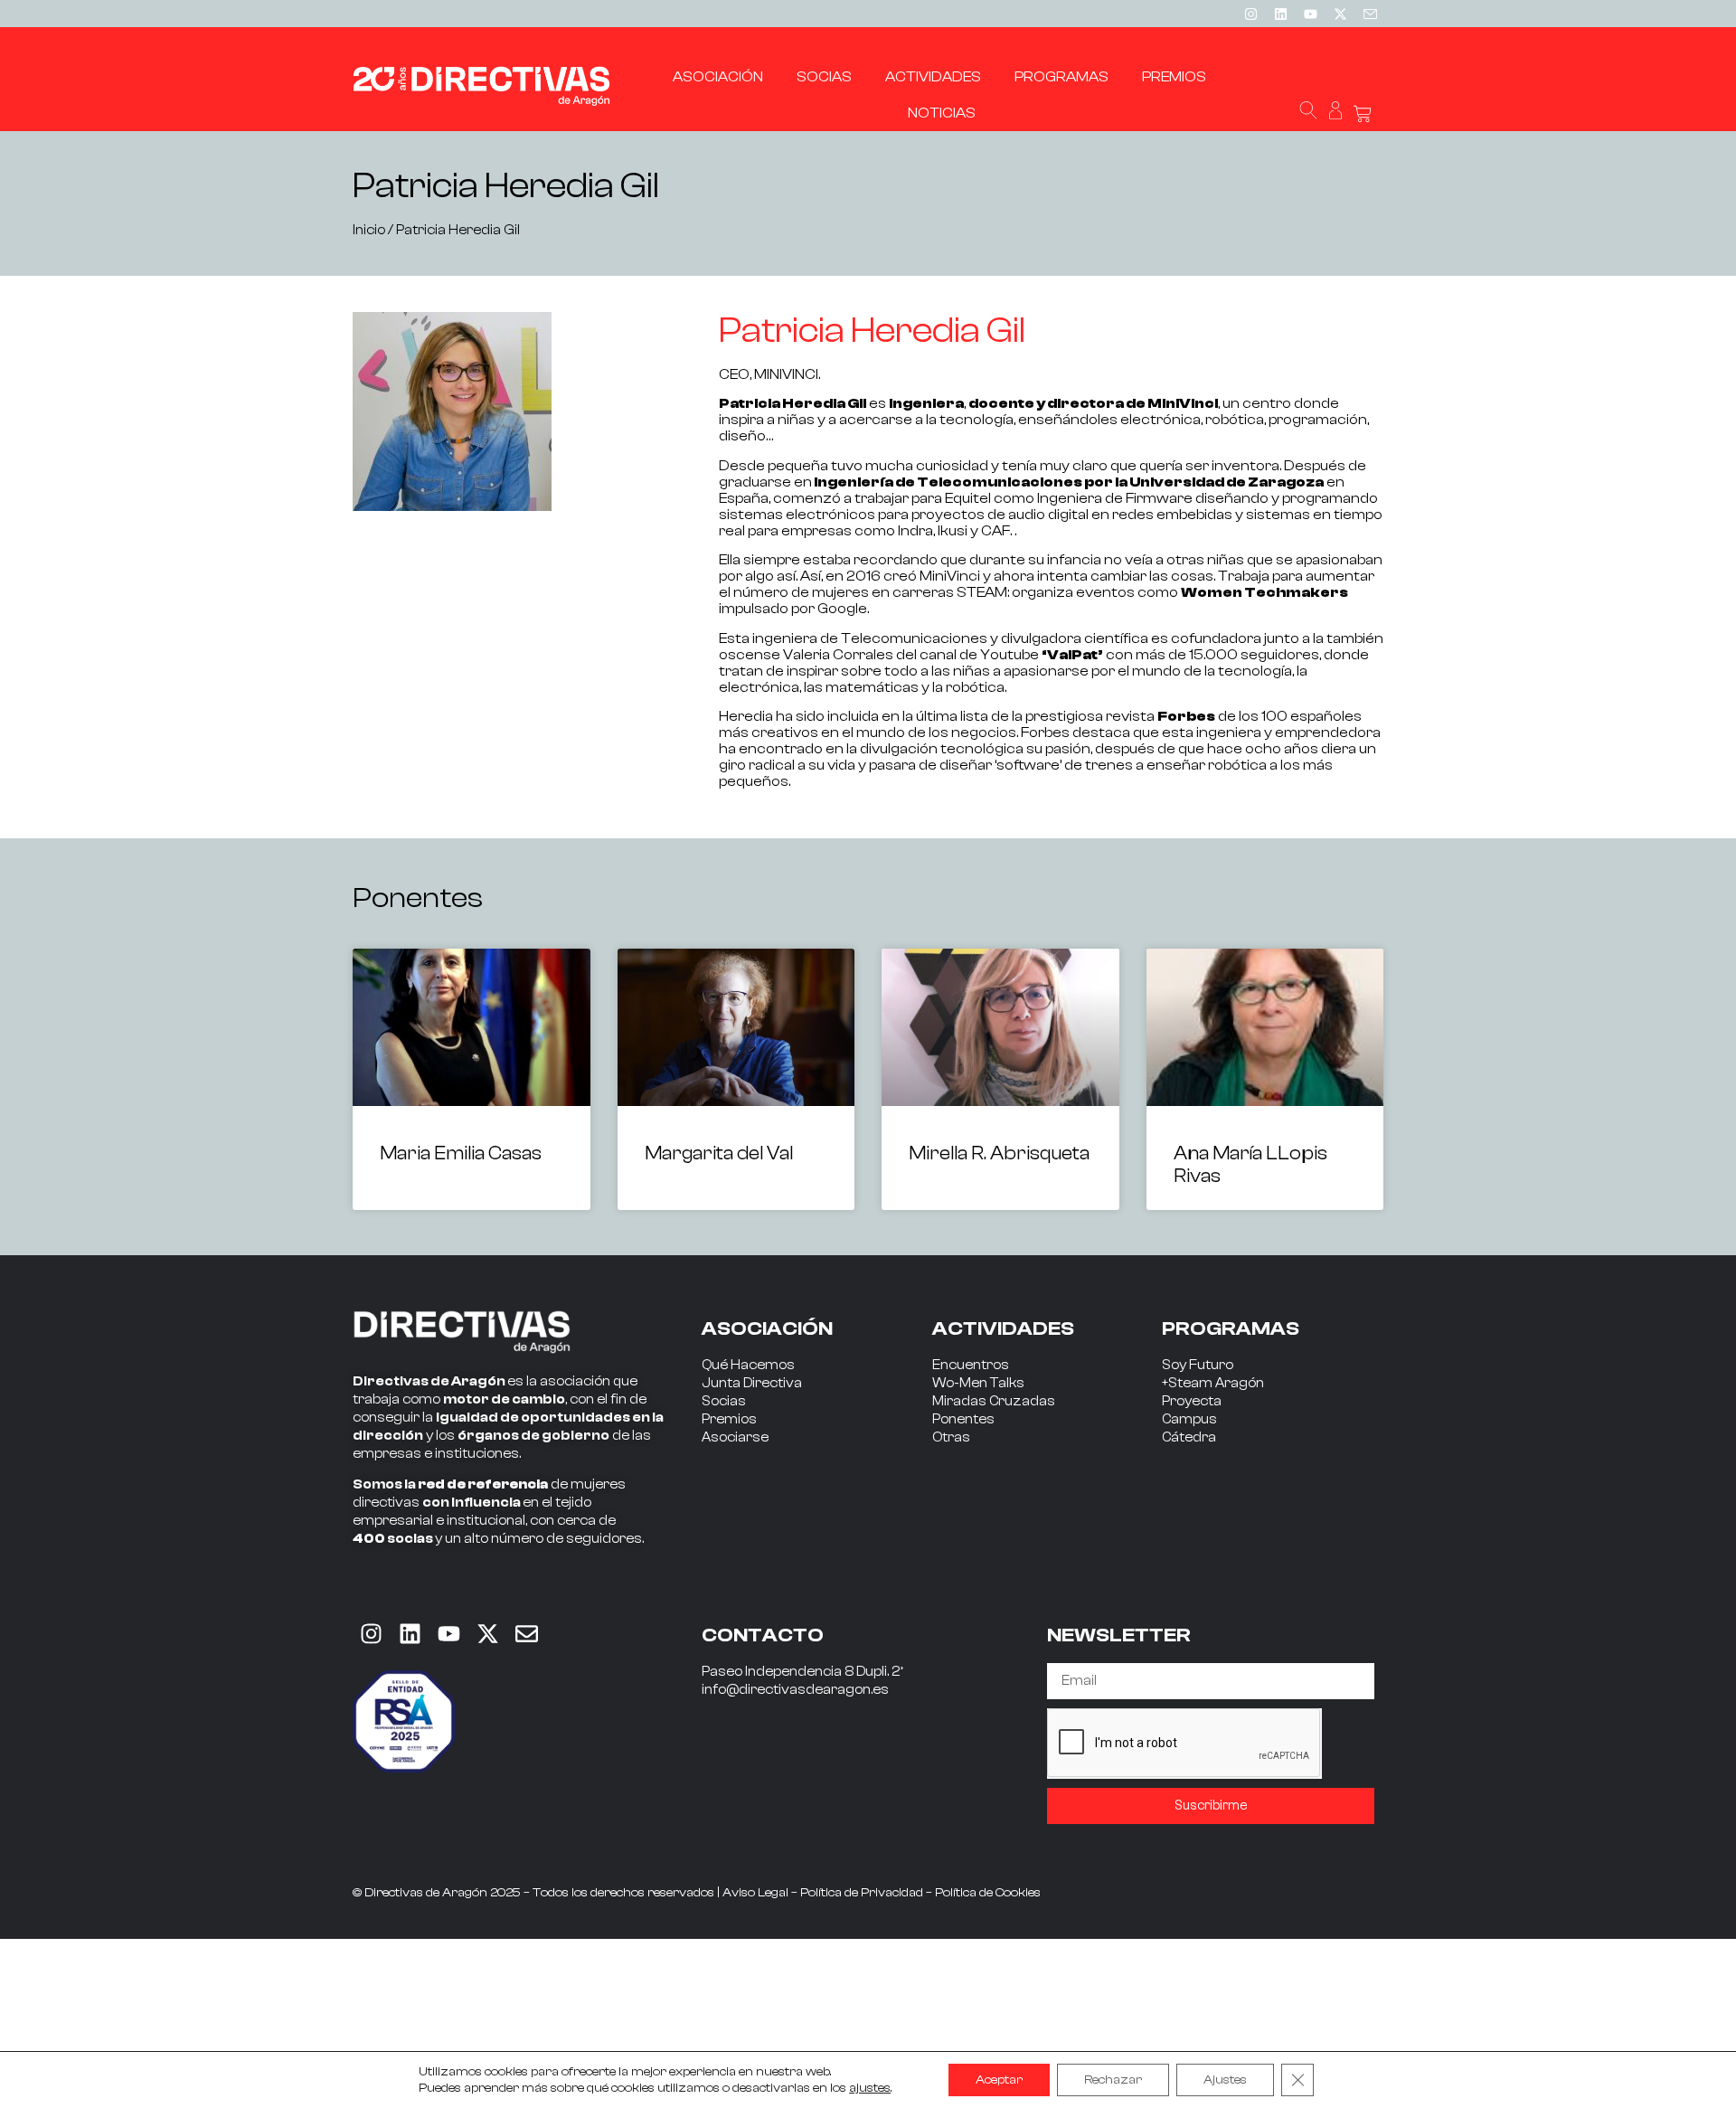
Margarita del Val (719, 1153)
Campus (1189, 1419)
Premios (729, 1419)
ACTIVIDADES (1003, 1328)
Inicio (369, 230)
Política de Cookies (988, 1893)
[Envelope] (526, 1634)
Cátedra (1189, 1437)
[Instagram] (1250, 14)
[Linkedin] (1280, 14)
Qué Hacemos (748, 1365)
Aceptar (999, 2080)
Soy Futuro (1198, 1365)
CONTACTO (763, 1635)
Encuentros (971, 1365)
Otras (951, 1437)
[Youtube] (1310, 14)
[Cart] (1363, 114)
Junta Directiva (752, 1383)
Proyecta (1192, 1401)
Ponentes (963, 1419)
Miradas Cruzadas (994, 1401)
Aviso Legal (755, 1893)
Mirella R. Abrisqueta (999, 1153)
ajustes (870, 2088)
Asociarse (735, 1437)
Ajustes (1225, 2080)
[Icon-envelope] (1370, 14)
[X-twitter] (1340, 14)
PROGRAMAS (1231, 1328)
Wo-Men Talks (978, 1383)
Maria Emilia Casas (461, 1153)
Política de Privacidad (862, 1893)
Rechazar (1113, 2080)
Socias (724, 1401)
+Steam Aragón (1213, 1383)
